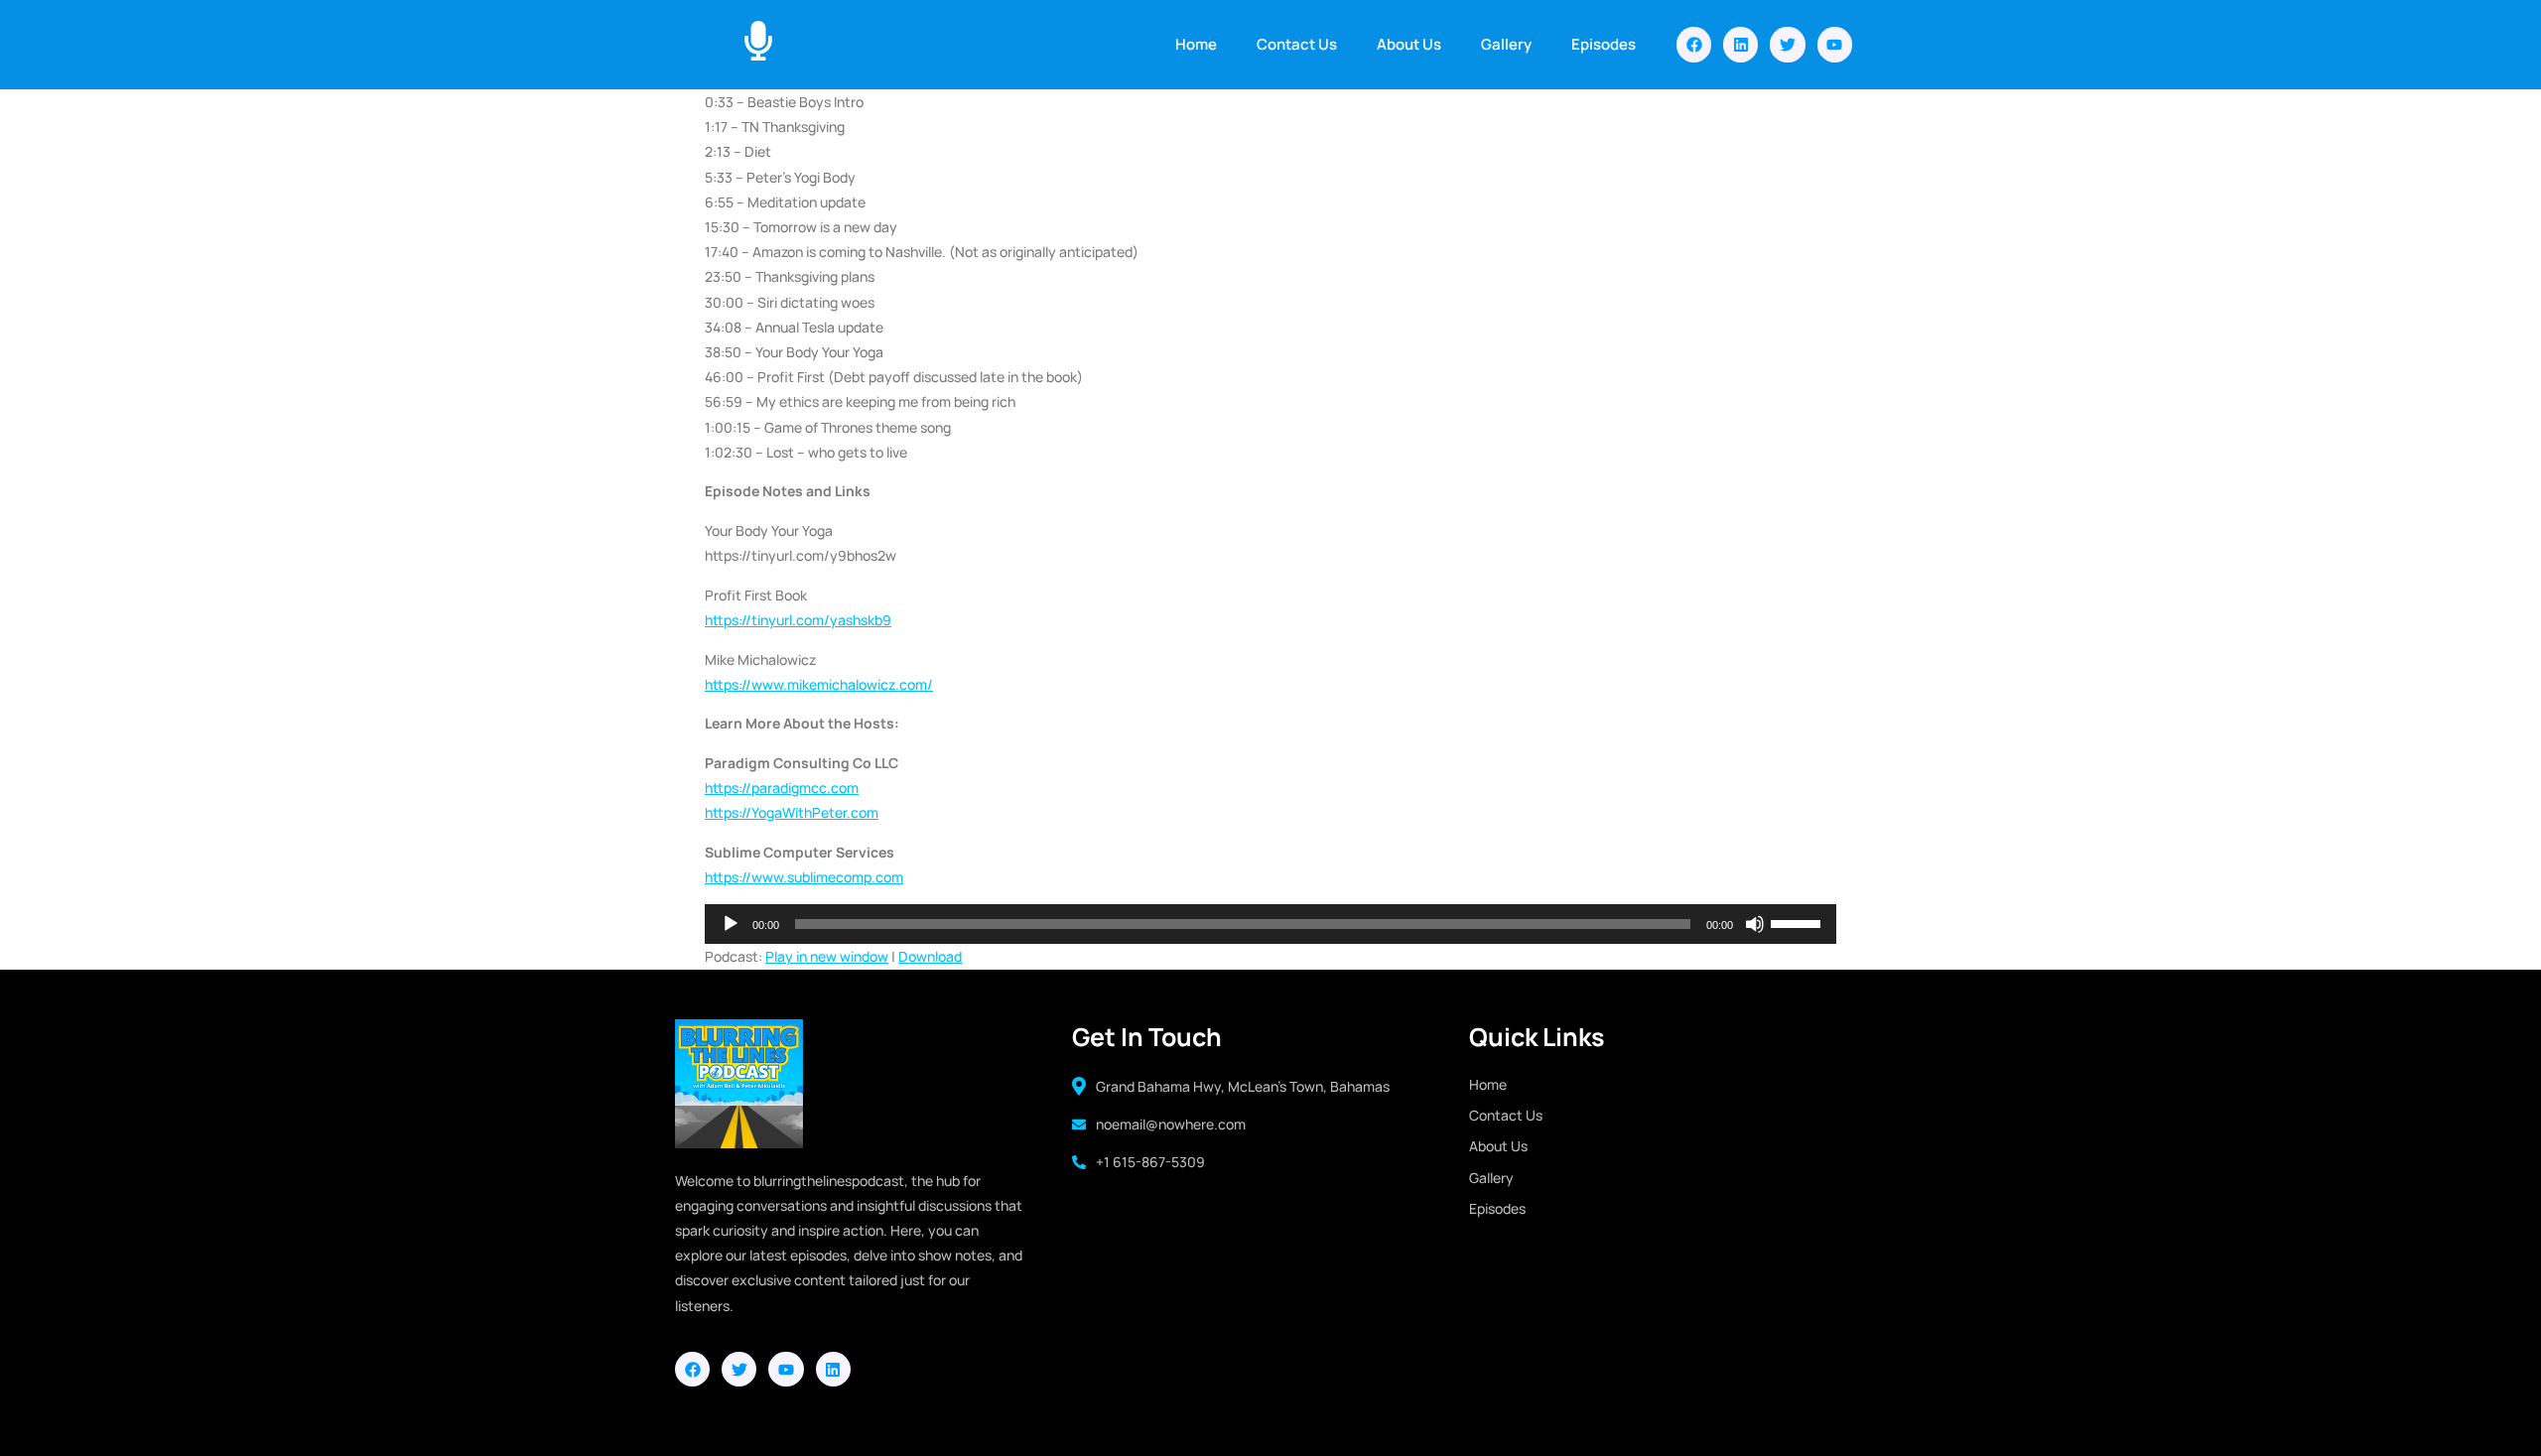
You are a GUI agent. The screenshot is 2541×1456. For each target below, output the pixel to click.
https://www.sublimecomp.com (804, 877)
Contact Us (1297, 44)
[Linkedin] (1740, 44)
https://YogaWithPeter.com (792, 812)
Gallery (1506, 44)
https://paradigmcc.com (782, 788)
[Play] (731, 924)
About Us (1409, 44)
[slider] (1799, 922)
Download (930, 956)
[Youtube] (1835, 44)
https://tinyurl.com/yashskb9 (798, 620)
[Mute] (1755, 924)
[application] (1270, 924)
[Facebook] (1694, 44)
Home (1196, 44)
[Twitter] (1787, 44)
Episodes (1604, 44)
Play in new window (827, 956)
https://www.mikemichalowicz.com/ (819, 684)
